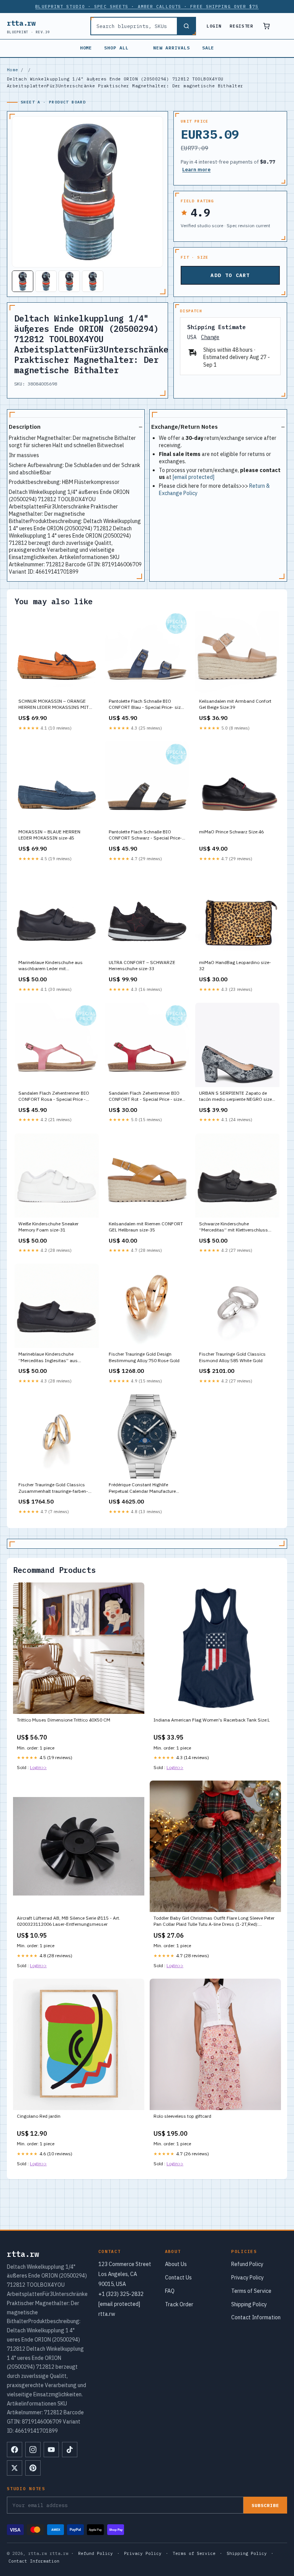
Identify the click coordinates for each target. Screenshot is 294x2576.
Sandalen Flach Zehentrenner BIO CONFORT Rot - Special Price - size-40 (146, 1097)
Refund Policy (247, 2264)
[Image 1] (23, 281)
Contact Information (256, 2317)
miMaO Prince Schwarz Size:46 (231, 832)
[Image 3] (69, 281)
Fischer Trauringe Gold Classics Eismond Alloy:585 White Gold (232, 1357)
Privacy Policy (247, 2278)
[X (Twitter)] (15, 2468)
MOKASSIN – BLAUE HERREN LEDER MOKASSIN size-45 (49, 835)
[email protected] (194, 477)
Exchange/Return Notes (185, 427)
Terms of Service (251, 2291)
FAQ (170, 2291)
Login (214, 26)
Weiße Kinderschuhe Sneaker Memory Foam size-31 (48, 1227)
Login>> (38, 1767)
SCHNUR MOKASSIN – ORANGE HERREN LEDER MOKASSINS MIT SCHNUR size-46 (54, 705)
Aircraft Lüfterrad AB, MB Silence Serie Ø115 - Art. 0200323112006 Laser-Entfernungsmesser (69, 1921)
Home (86, 48)
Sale (208, 48)
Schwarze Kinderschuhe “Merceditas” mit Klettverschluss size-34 (234, 1227)
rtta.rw (29, 26)
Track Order (179, 2304)
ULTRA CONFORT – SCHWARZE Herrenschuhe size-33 (142, 965)
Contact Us (178, 2278)
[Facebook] (15, 2450)
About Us (176, 2264)
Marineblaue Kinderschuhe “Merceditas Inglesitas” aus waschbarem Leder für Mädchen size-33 (52, 1358)
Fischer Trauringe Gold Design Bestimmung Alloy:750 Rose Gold (144, 1357)
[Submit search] (186, 26)
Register (241, 26)
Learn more (196, 170)
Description (25, 427)
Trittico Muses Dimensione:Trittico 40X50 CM (64, 1720)
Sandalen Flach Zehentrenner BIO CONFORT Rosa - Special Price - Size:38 (54, 1097)
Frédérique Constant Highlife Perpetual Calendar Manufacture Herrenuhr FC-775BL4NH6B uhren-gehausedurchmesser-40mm (145, 1488)
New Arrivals (171, 48)
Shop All (116, 48)
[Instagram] (33, 2450)
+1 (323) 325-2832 (121, 2294)
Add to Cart (230, 275)
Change (210, 337)
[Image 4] (93, 281)
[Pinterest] (33, 2468)
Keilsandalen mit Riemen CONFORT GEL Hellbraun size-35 (146, 1227)
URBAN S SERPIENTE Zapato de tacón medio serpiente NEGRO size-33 (236, 1097)
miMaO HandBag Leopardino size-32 (235, 965)
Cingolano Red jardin (39, 2116)
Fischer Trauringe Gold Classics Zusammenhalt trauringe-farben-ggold (53, 1488)
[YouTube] (51, 2450)
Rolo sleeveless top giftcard (182, 2116)
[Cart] (266, 26)
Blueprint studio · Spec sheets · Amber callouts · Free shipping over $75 (147, 7)
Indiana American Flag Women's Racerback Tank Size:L (212, 1720)
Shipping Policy (249, 2304)
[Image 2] (46, 281)
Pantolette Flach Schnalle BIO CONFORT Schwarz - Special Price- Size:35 (145, 835)
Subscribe (265, 2505)
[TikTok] (70, 2450)
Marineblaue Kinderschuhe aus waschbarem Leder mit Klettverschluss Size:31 (51, 966)
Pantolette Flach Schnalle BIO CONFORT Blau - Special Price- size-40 (147, 705)
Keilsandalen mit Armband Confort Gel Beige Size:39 (235, 704)
